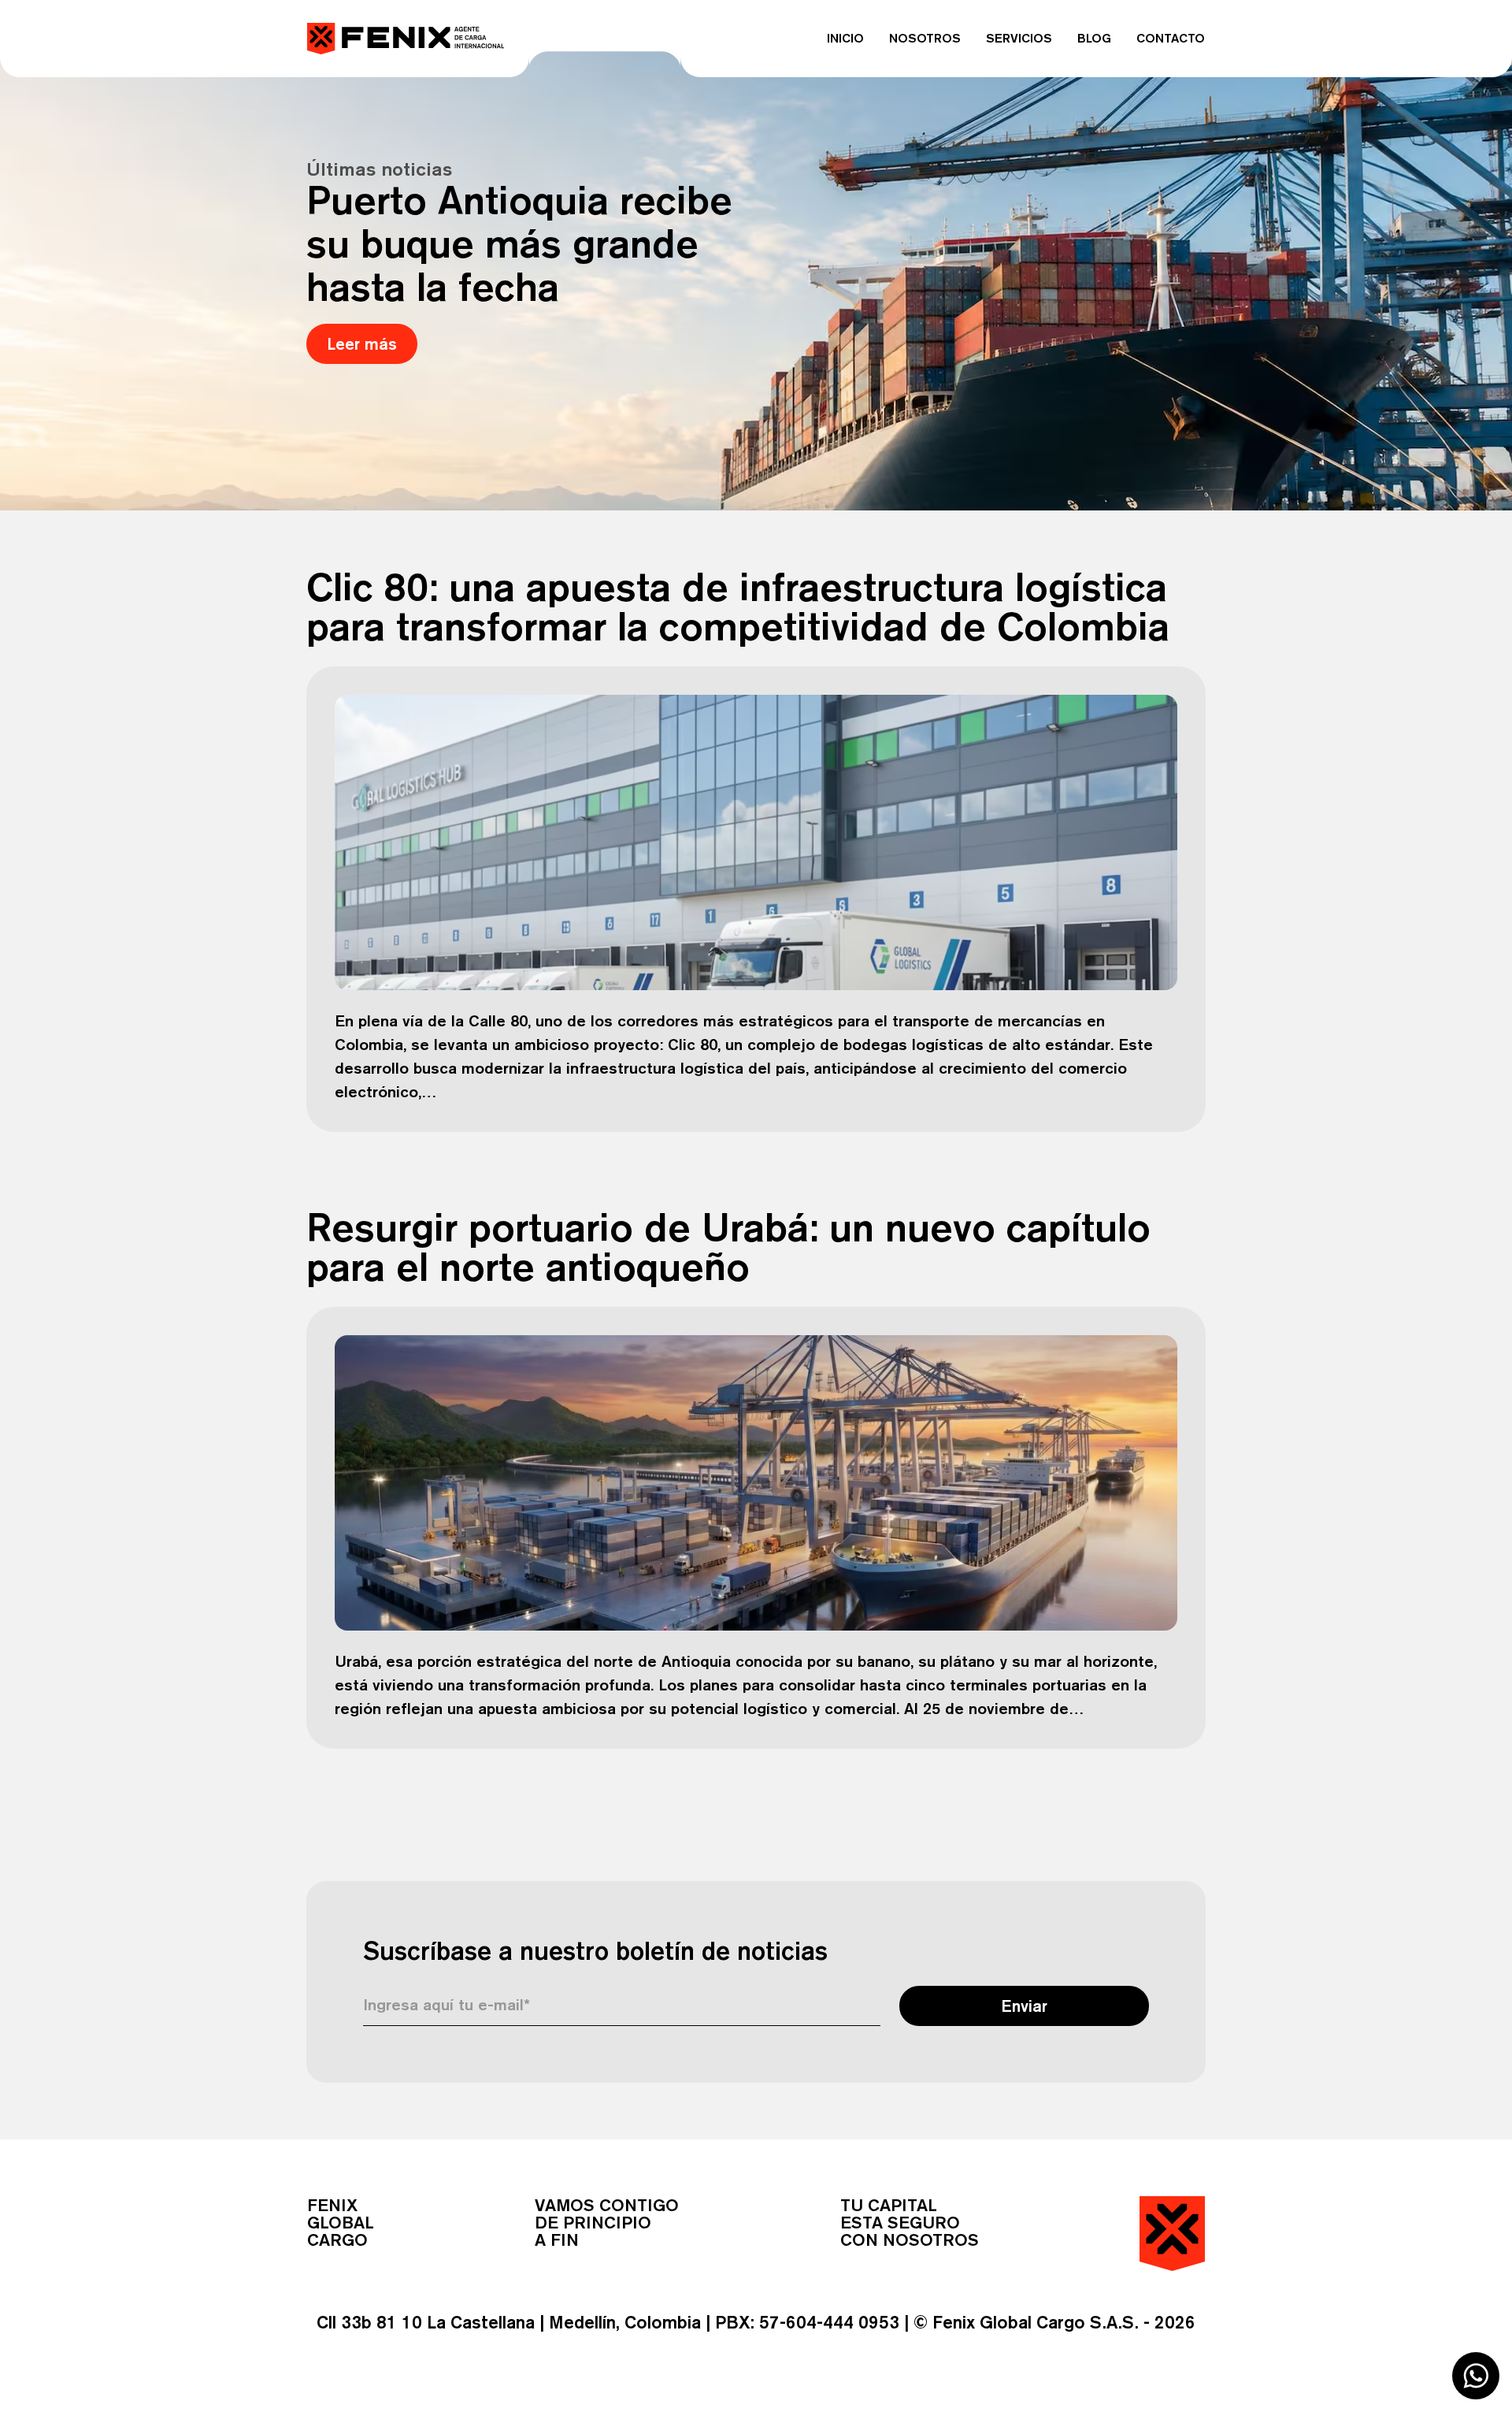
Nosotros (925, 38)
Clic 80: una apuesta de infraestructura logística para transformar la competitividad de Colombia (738, 606)
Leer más (362, 344)
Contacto (1171, 38)
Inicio (845, 38)
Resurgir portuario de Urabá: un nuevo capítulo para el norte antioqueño (728, 1247)
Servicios (1019, 38)
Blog (1094, 38)
